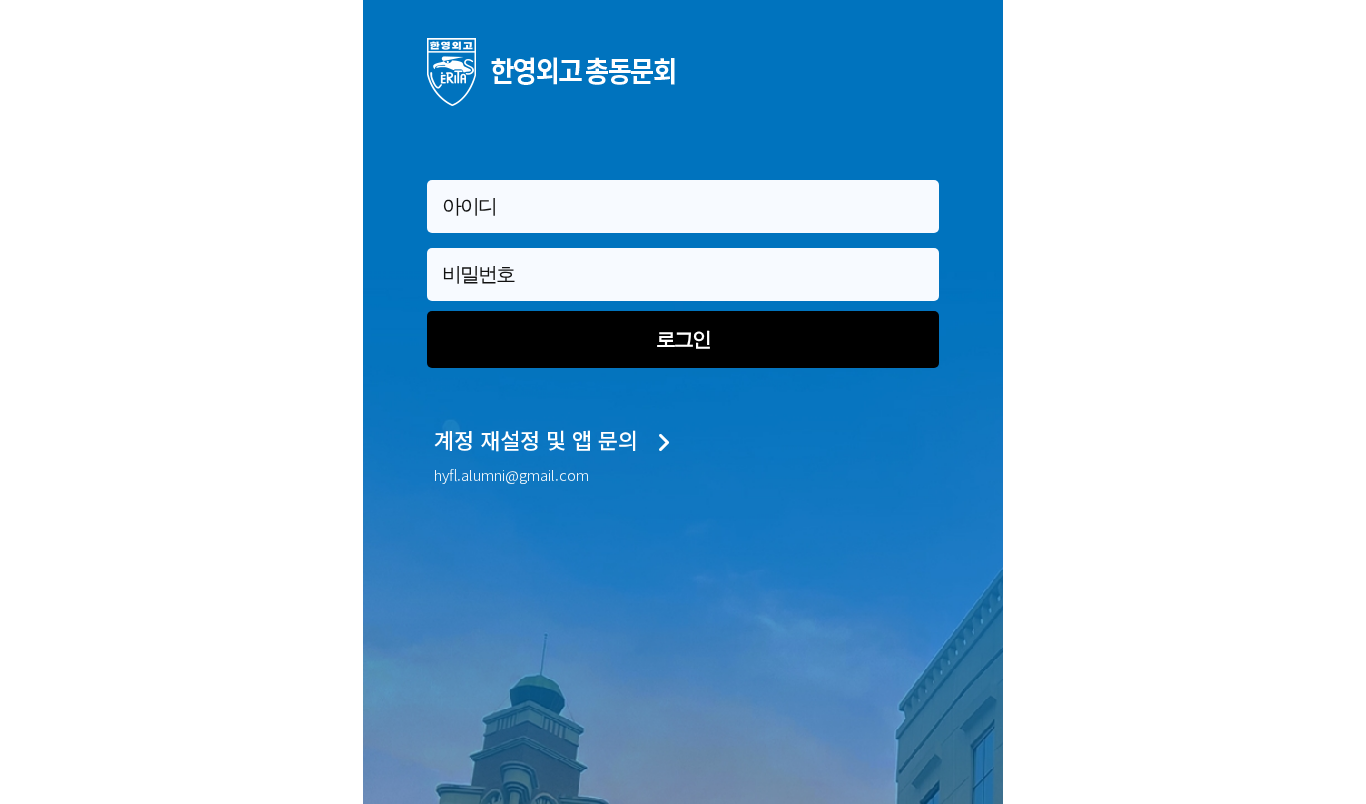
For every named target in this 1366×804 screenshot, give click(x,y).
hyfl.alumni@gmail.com (511, 474)
